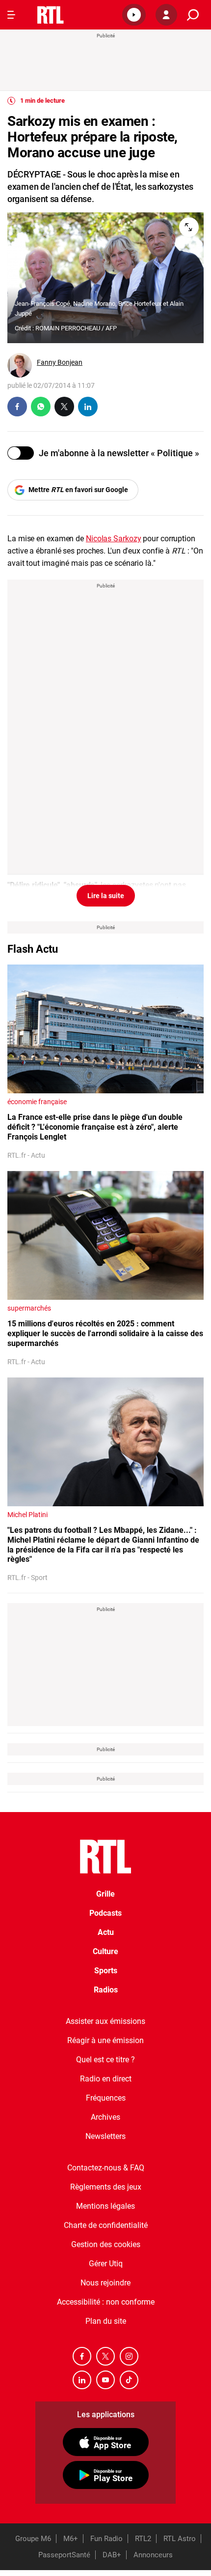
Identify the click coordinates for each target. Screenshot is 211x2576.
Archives (105, 2117)
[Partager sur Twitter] (64, 407)
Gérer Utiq (106, 2264)
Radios (106, 1990)
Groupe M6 (33, 2539)
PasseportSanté (64, 2555)
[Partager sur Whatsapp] (41, 407)
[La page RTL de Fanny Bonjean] (20, 365)
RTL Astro (180, 2539)
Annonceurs (153, 2555)
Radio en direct (106, 2079)
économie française (37, 1102)
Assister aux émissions (105, 2021)
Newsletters (105, 2136)
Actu (106, 1932)
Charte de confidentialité (106, 2225)
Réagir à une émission (105, 2040)
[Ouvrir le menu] (11, 15)
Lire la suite (106, 896)
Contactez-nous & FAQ (106, 2168)
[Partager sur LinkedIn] (88, 407)
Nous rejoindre (105, 2283)
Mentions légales (105, 2206)
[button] (134, 15)
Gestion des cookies (106, 2244)
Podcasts (105, 1913)
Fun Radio (106, 2539)
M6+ (71, 2539)
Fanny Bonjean (60, 362)
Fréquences (106, 2098)
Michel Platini (27, 1515)
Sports (106, 1971)
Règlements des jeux (106, 2187)
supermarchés (29, 1308)
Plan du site (106, 2321)
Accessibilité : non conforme (106, 2302)
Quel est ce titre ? (105, 2060)
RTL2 (143, 2539)
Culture (105, 1951)
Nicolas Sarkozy (114, 539)
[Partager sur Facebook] (17, 407)
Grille (105, 1894)
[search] (193, 15)
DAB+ (112, 2555)
